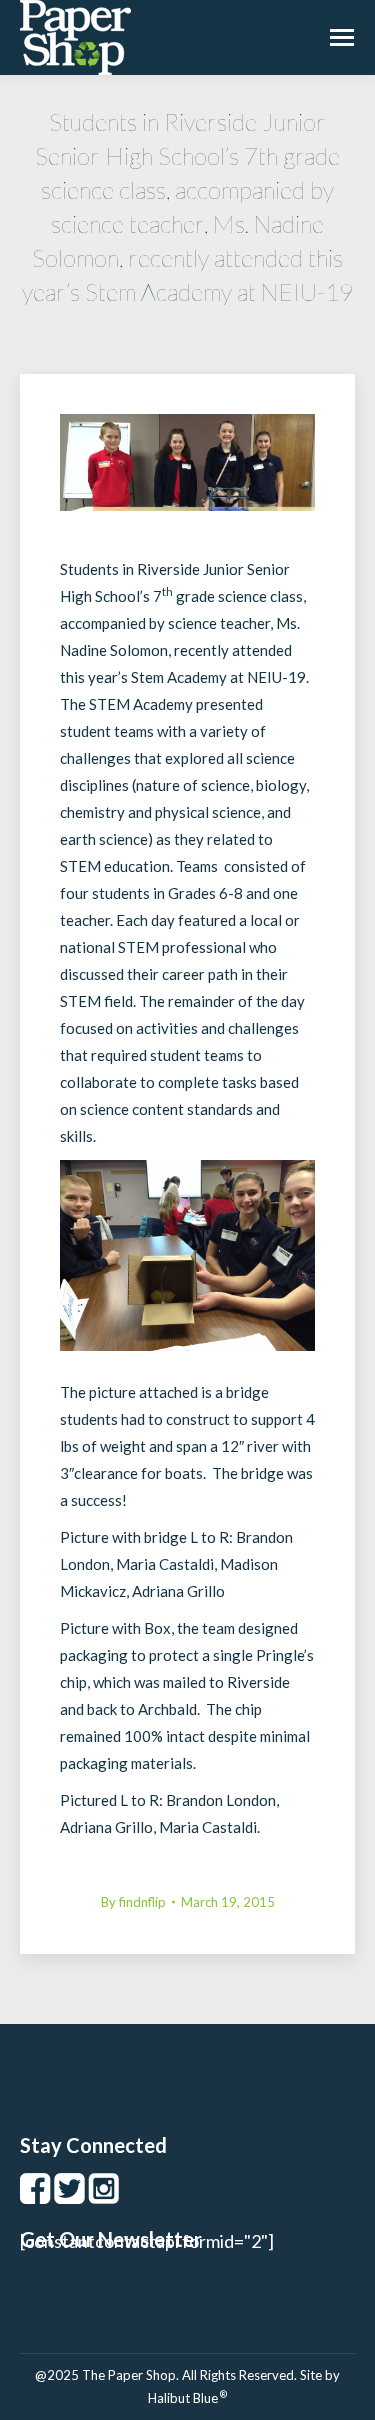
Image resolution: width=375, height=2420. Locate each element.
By (133, 1902)
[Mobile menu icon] (342, 37)
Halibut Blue (187, 2398)
